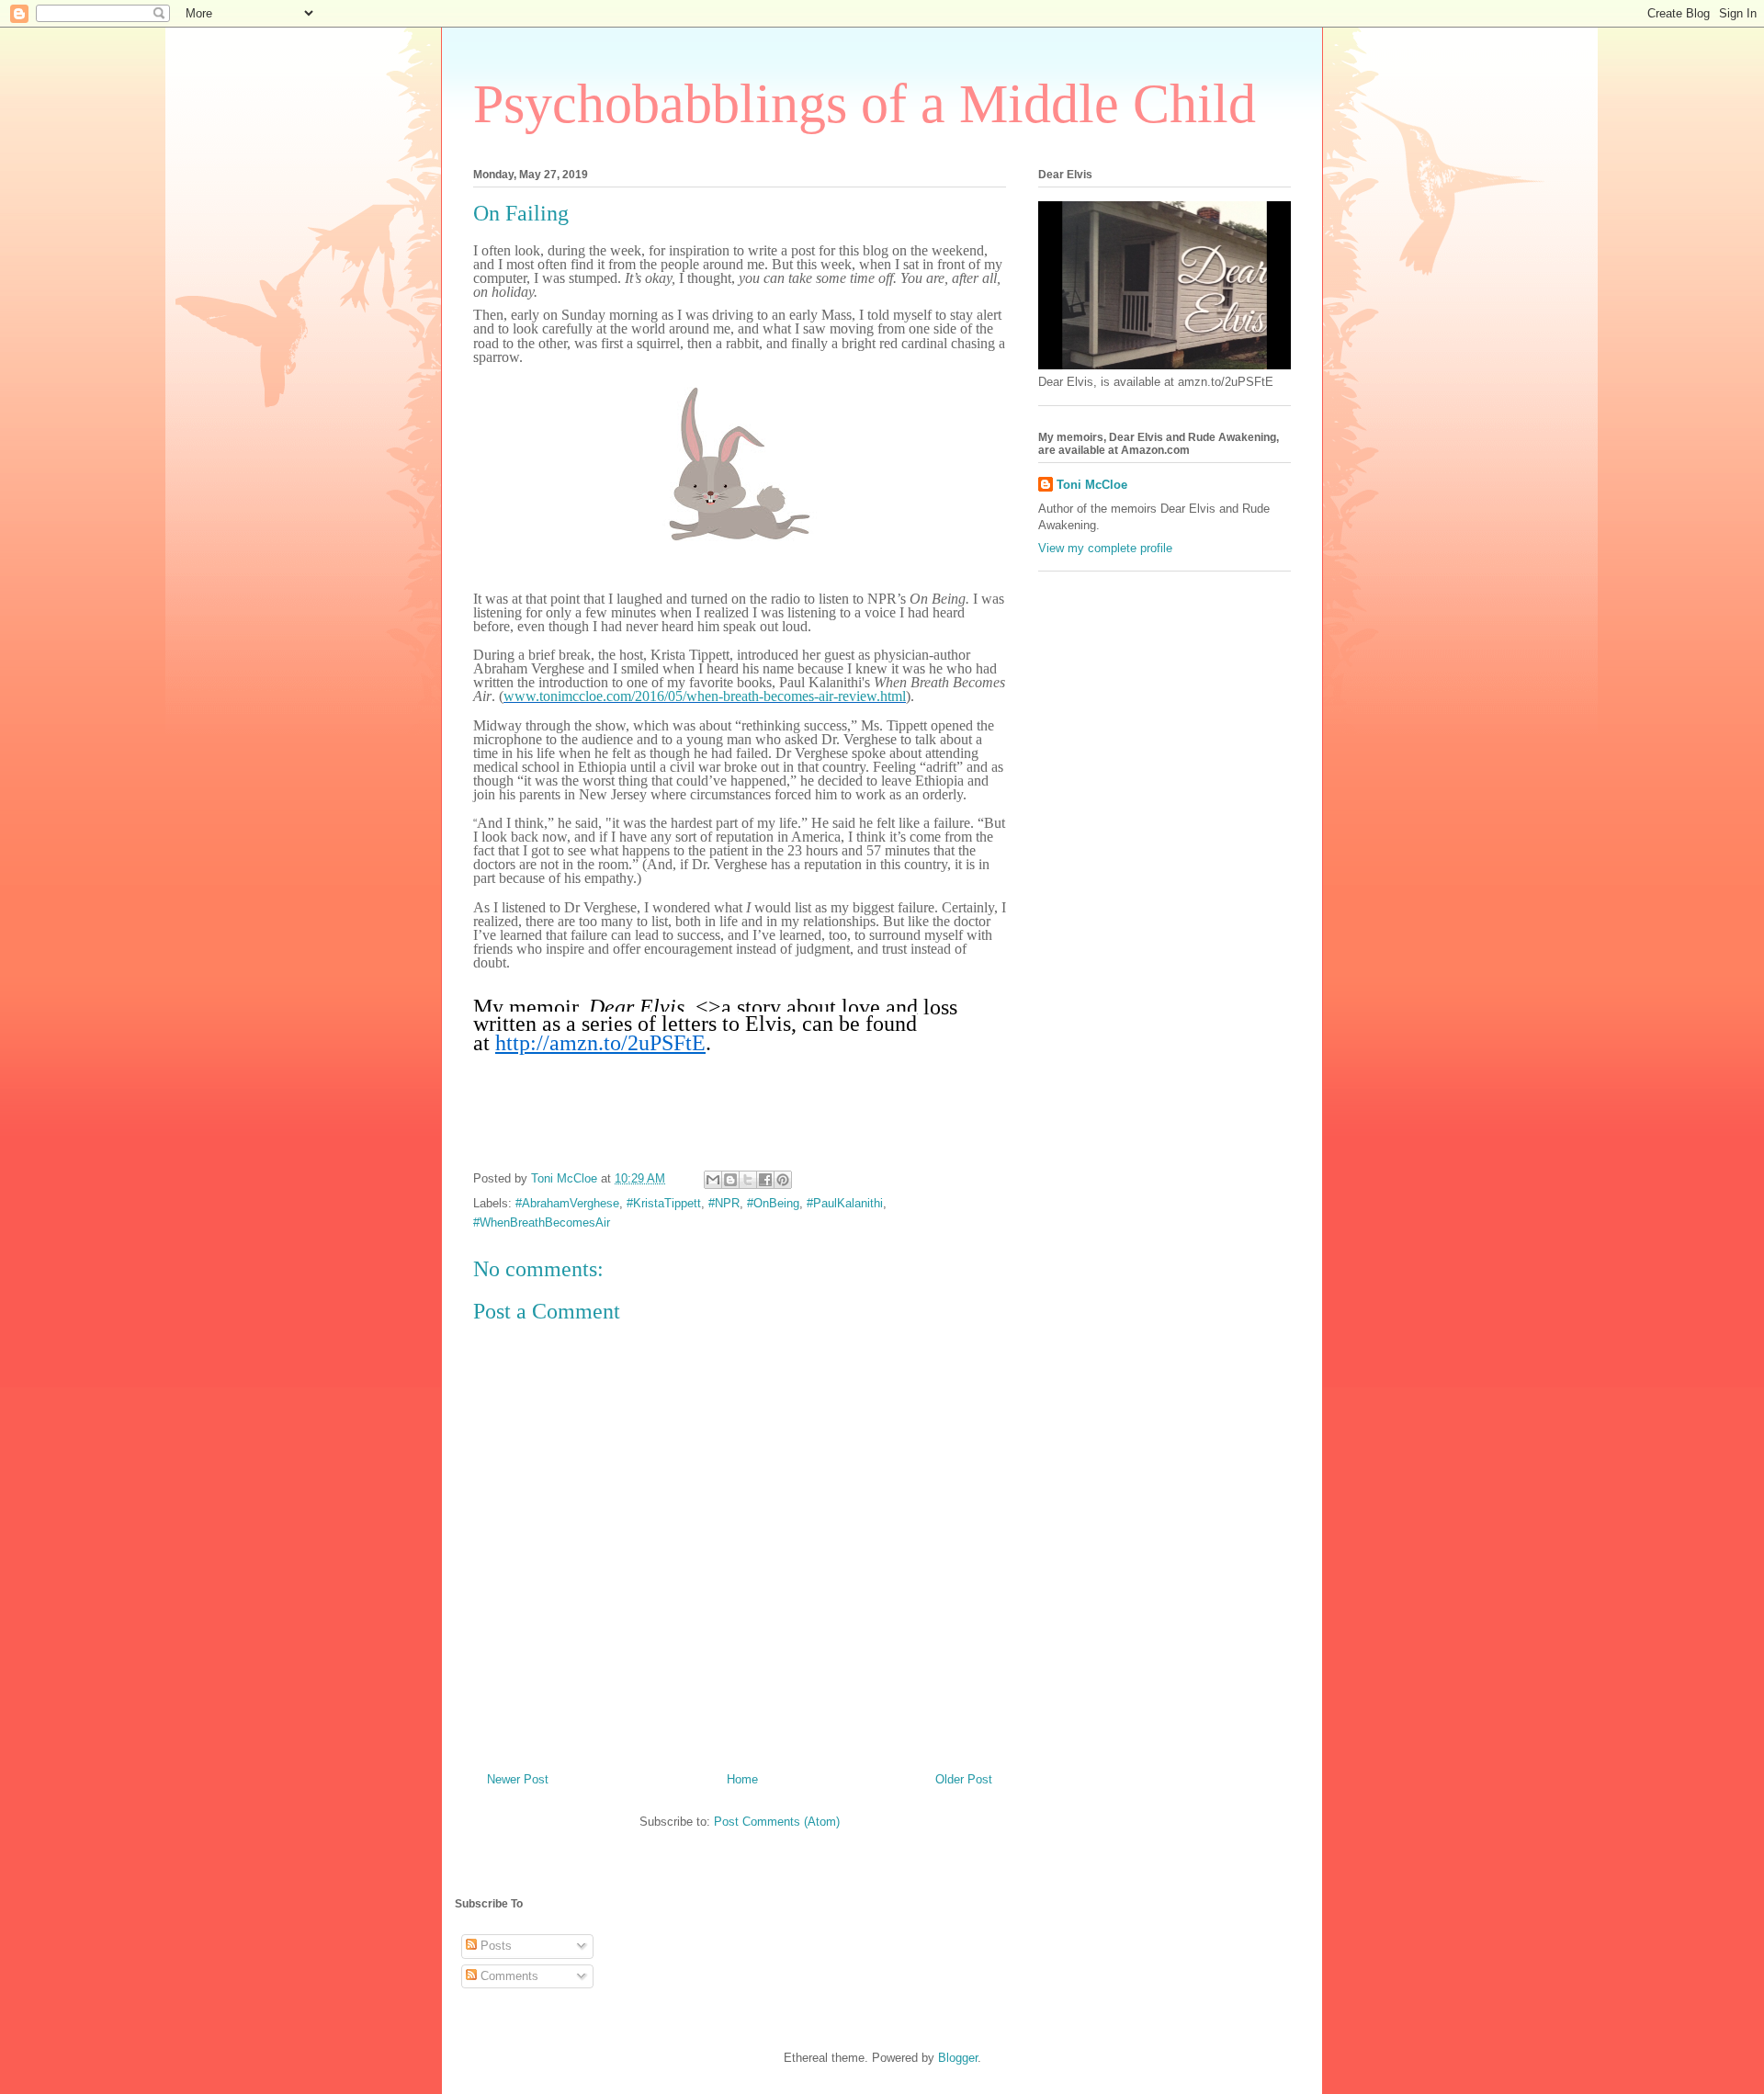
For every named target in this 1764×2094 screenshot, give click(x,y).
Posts (494, 1946)
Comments (508, 1976)
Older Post (964, 1779)
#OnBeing (773, 1203)
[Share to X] (748, 1180)
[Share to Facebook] (765, 1180)
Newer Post (518, 1779)
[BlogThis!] (730, 1180)
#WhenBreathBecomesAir (542, 1222)
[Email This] (713, 1180)
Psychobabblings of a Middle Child (865, 104)
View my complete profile (1105, 548)
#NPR (724, 1203)
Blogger (958, 2058)
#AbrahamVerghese (567, 1203)
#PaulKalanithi (845, 1203)
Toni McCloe (1092, 485)
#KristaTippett (664, 1203)
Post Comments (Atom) (777, 1822)
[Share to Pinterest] (783, 1180)
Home (742, 1779)
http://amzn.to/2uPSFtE (600, 1043)
